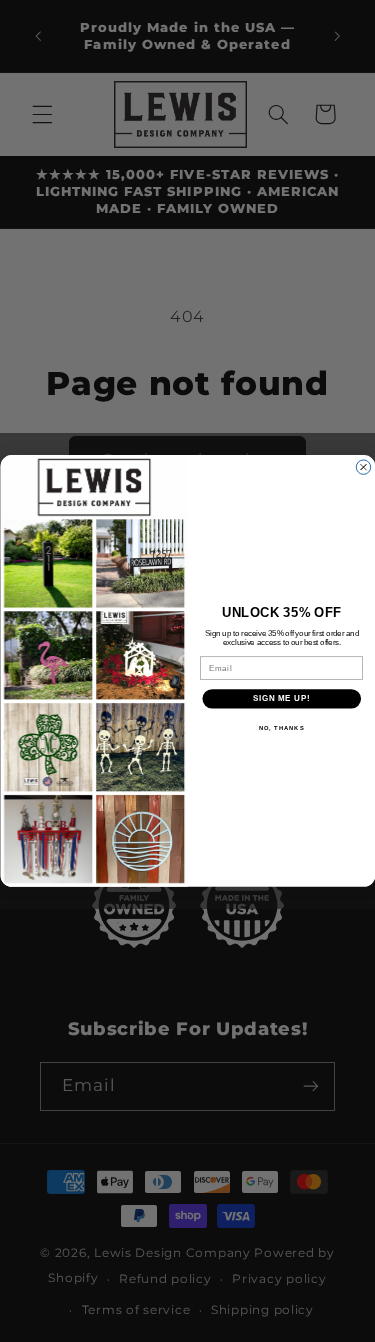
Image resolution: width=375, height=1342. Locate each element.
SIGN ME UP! (281, 699)
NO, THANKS (281, 727)
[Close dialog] (363, 467)
